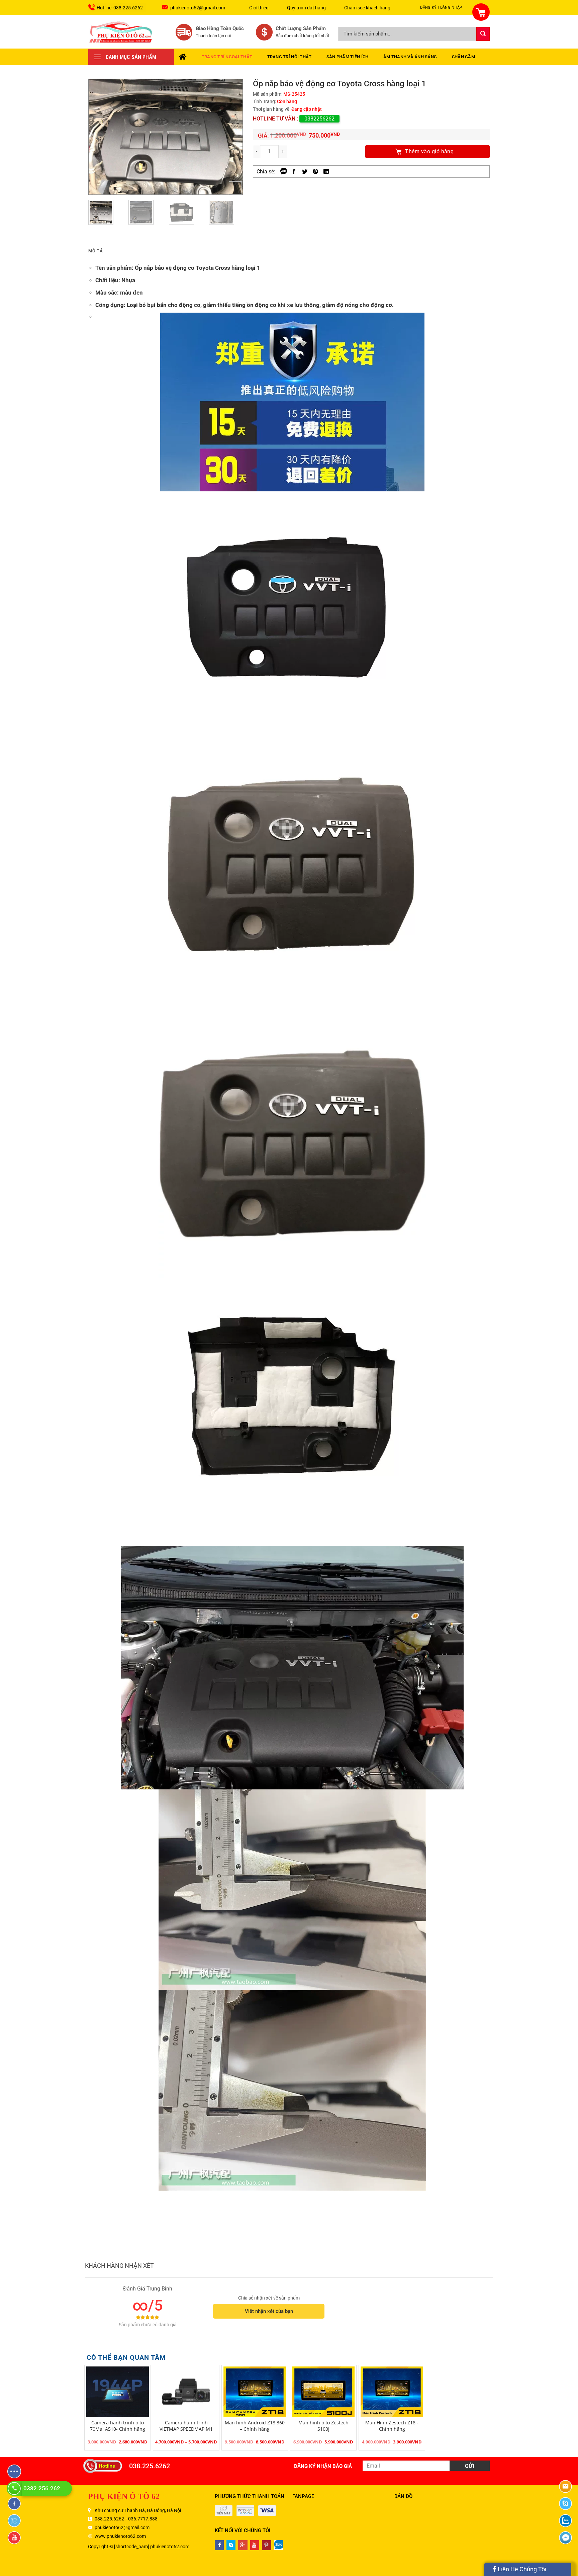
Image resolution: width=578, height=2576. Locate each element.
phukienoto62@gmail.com (198, 8)
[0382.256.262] (15, 2488)
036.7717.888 (143, 2519)
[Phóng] (235, 188)
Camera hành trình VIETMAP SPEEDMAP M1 (186, 2426)
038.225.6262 (150, 2466)
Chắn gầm (463, 57)
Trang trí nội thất (290, 57)
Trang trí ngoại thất (227, 57)
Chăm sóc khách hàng (367, 8)
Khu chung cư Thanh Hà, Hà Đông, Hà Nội (138, 2510)
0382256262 (319, 119)
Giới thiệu (259, 8)
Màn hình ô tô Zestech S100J (323, 2426)
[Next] (231, 137)
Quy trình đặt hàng (306, 8)
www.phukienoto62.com (120, 2536)
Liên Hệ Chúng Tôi (521, 2569)
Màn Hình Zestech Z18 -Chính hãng (392, 2426)
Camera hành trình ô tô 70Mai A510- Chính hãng (118, 2426)
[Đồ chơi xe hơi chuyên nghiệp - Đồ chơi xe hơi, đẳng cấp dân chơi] (121, 32)
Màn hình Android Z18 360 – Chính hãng (255, 2426)
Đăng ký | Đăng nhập (441, 8)
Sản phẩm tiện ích (347, 57)
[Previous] (100, 137)
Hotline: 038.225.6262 (120, 8)
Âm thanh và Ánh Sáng (410, 57)
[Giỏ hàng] (477, 8)
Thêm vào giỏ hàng (429, 151)
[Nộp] (483, 34)
